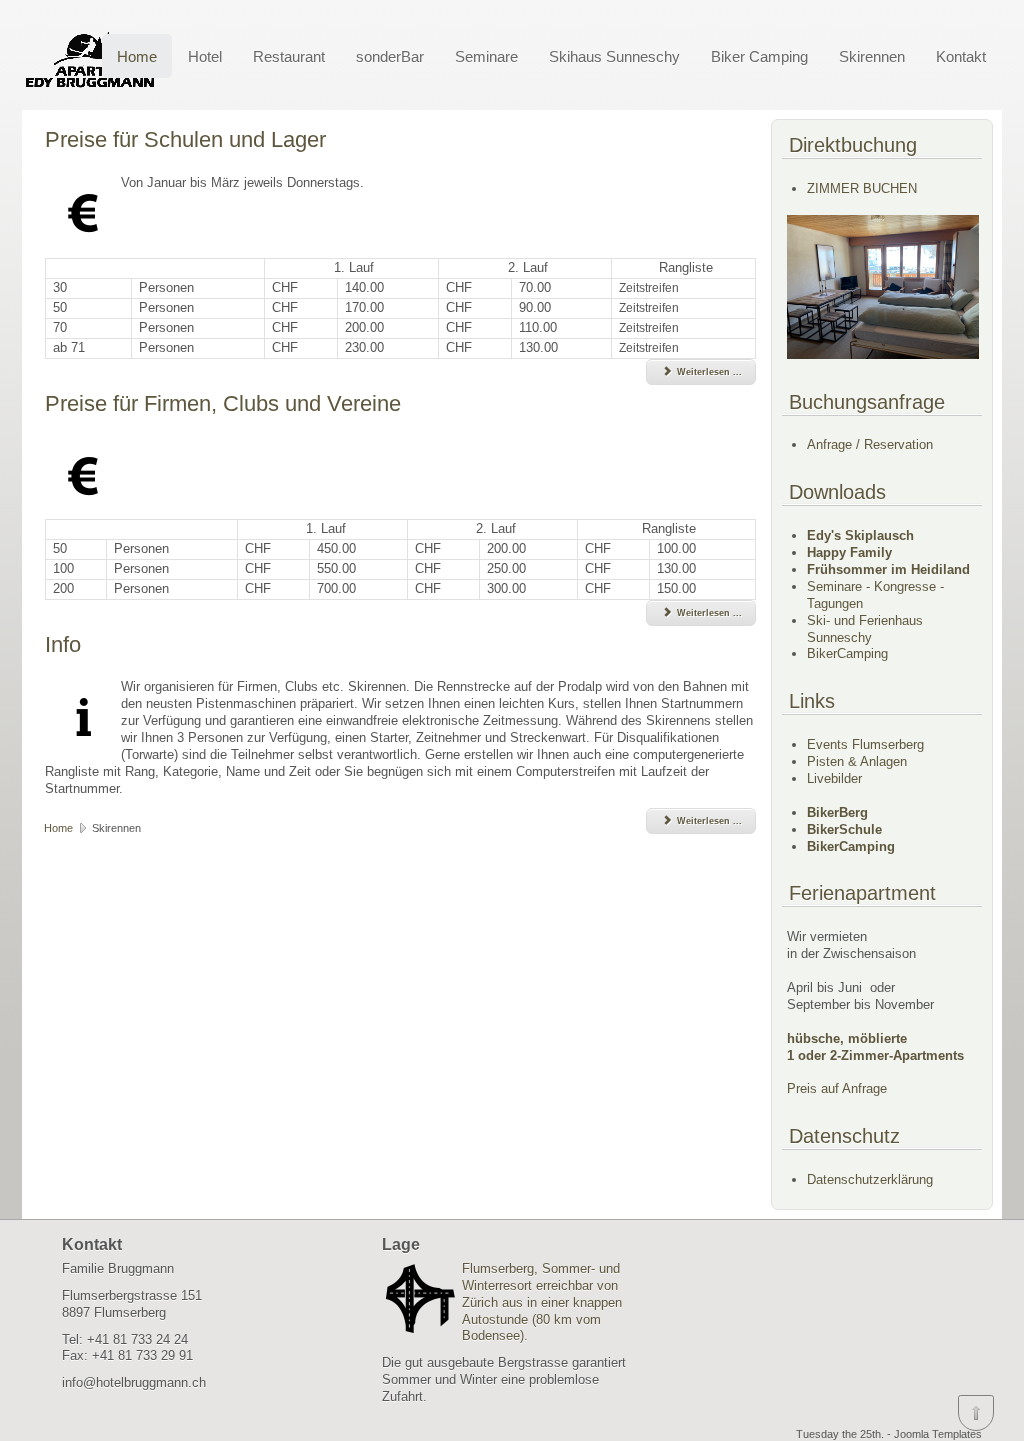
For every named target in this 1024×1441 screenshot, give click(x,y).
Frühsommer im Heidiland (888, 569)
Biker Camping (759, 56)
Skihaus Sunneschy (614, 56)
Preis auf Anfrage (837, 1088)
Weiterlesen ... (708, 372)
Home (137, 56)
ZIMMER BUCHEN (862, 188)
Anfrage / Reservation (870, 444)
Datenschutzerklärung (870, 1179)
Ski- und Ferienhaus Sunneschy (865, 629)
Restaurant (289, 56)
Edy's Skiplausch (860, 535)
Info (63, 644)
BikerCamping (847, 653)
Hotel (205, 56)
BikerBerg (837, 812)
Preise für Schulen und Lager (185, 139)
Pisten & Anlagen (857, 761)
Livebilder (834, 778)
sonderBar (390, 56)
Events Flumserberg (865, 744)
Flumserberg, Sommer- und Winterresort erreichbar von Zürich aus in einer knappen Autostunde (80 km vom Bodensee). (542, 1302)
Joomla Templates (938, 1434)
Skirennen (872, 56)
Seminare (486, 56)
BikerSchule (844, 829)
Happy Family (849, 552)
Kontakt (961, 56)
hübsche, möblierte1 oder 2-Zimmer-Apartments (875, 1047)
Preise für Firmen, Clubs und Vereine (223, 403)
